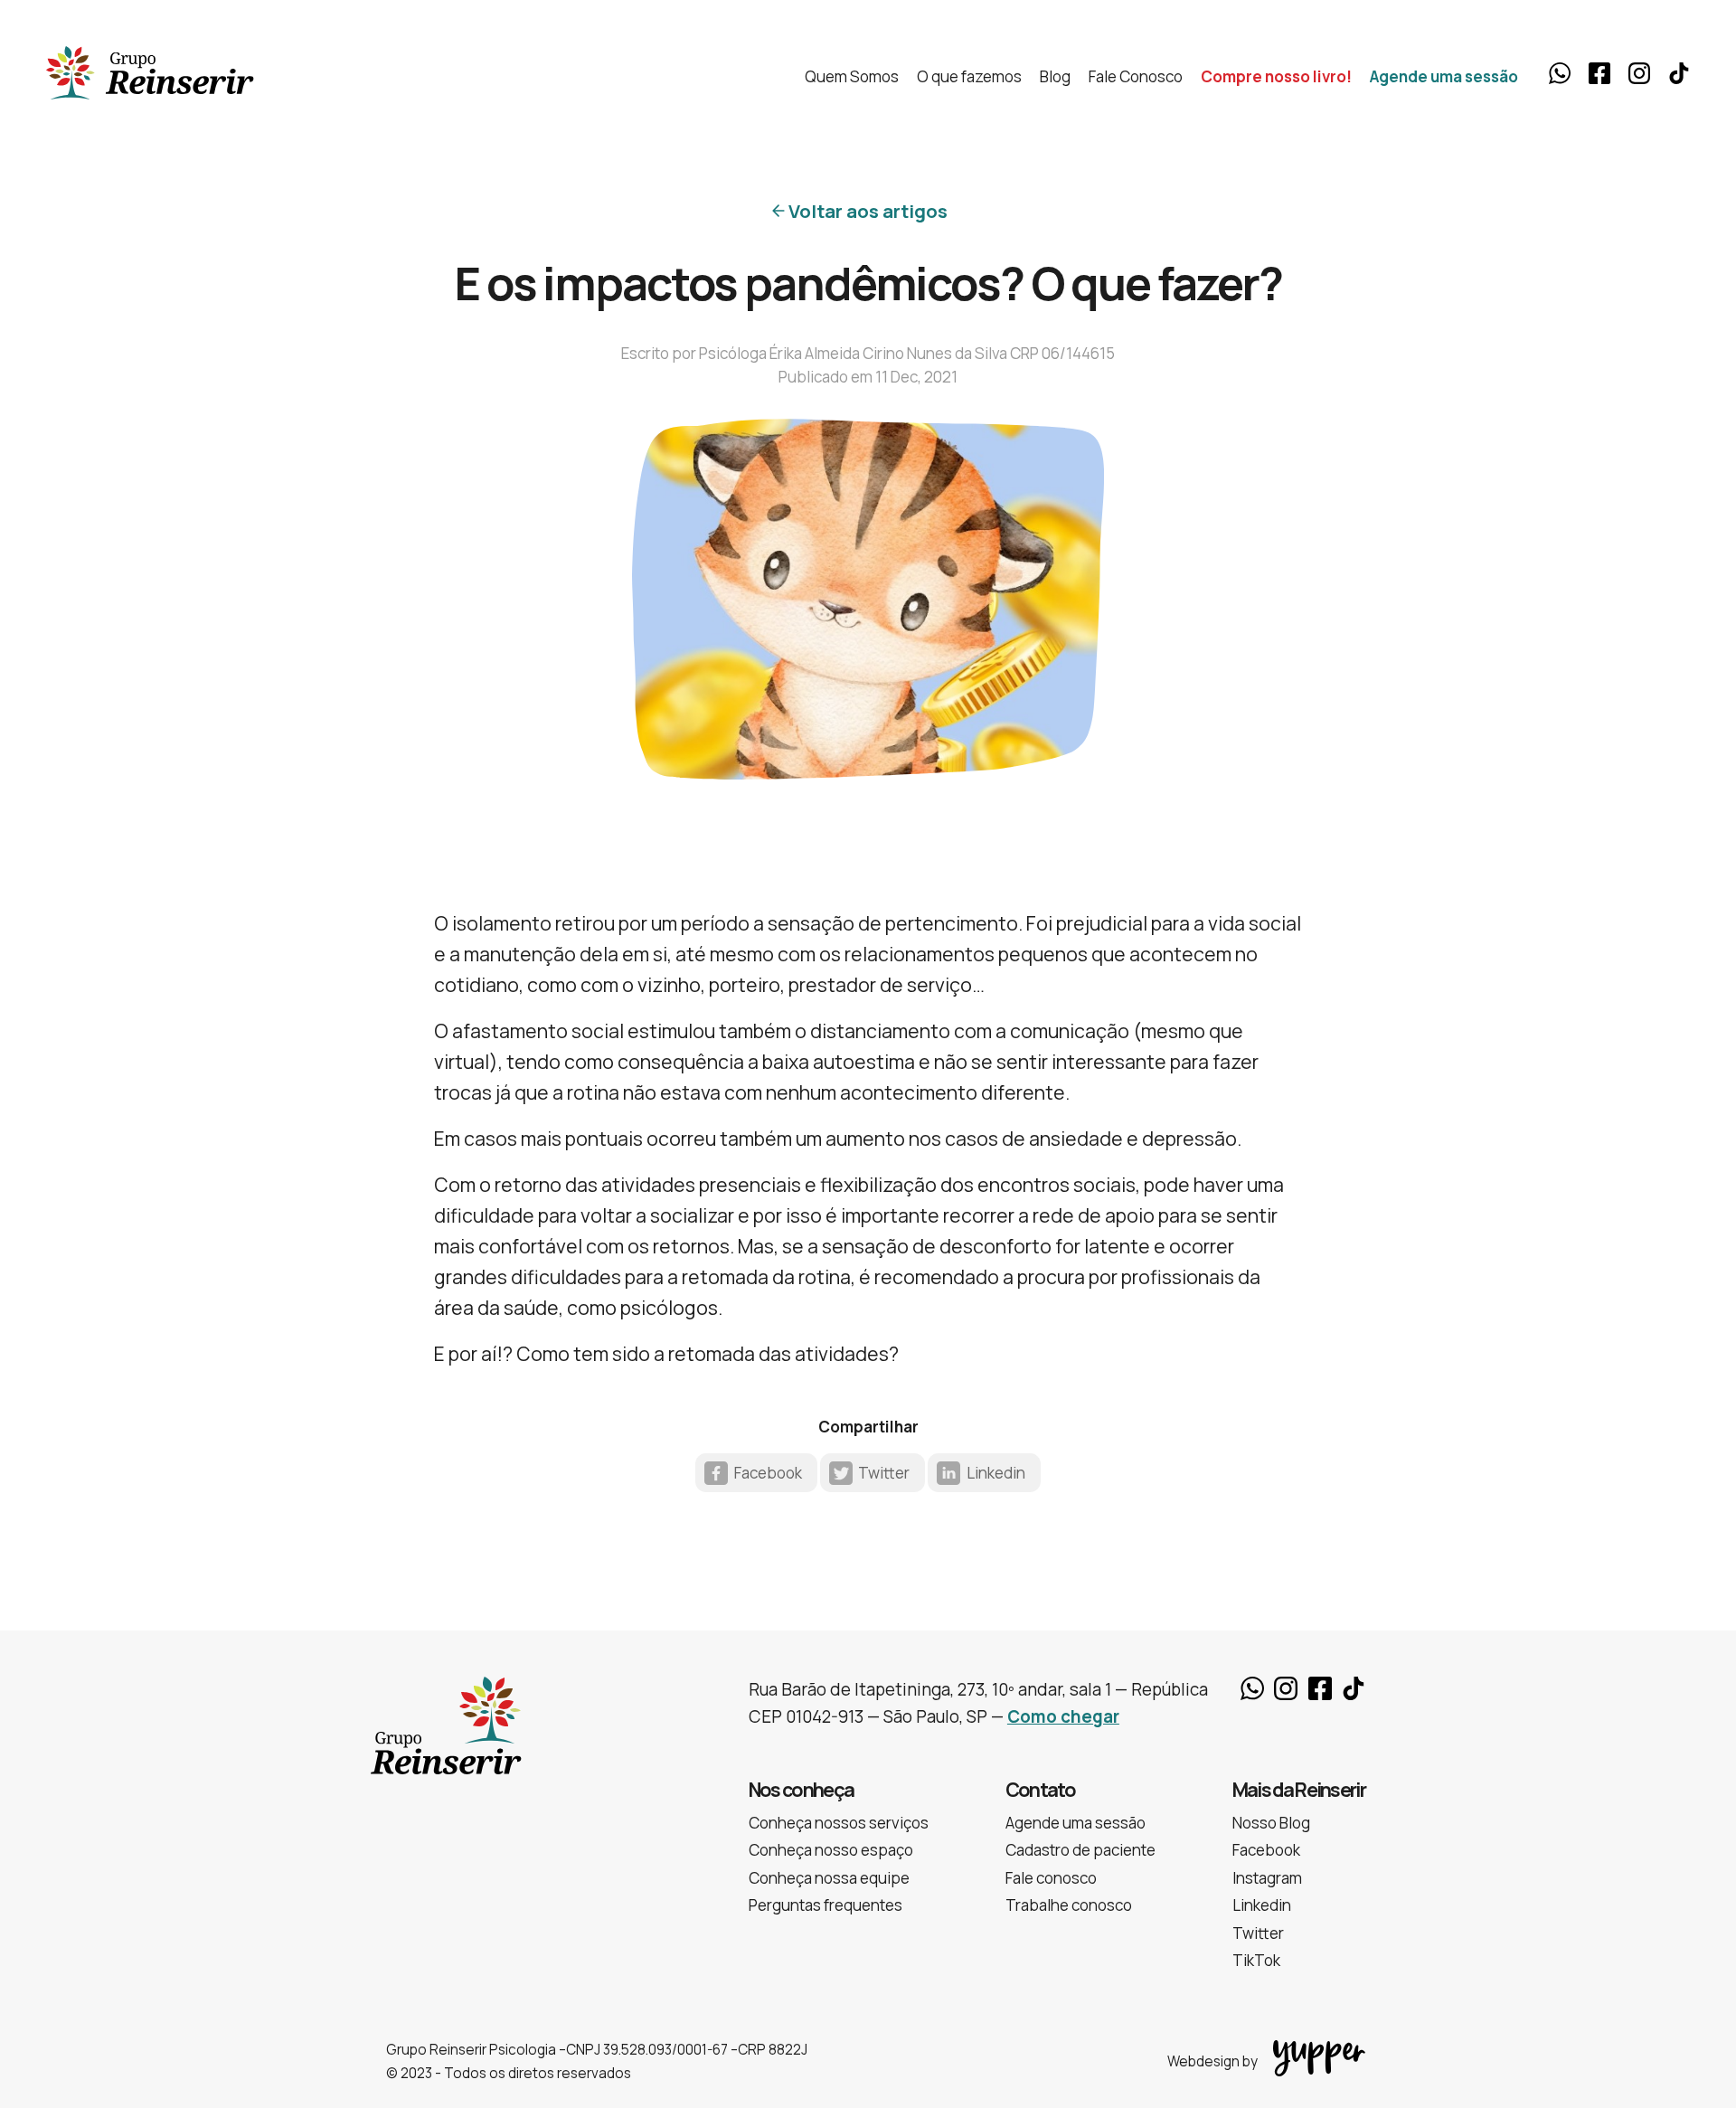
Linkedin (996, 1473)
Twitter (884, 1473)
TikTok (1679, 73)
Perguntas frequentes (826, 1905)
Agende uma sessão (1444, 76)
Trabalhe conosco (1069, 1905)
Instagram (1639, 73)
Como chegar (1063, 1716)
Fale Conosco (1136, 76)
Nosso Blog (1271, 1823)
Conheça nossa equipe (829, 1878)
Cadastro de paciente (1080, 1850)
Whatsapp (1560, 73)
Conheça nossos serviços (839, 1823)
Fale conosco (1051, 1878)
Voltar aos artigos (868, 211)
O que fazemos (969, 76)
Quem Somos (852, 76)
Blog (1055, 76)
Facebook (1599, 73)
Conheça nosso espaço (831, 1850)
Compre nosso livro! (1276, 76)
